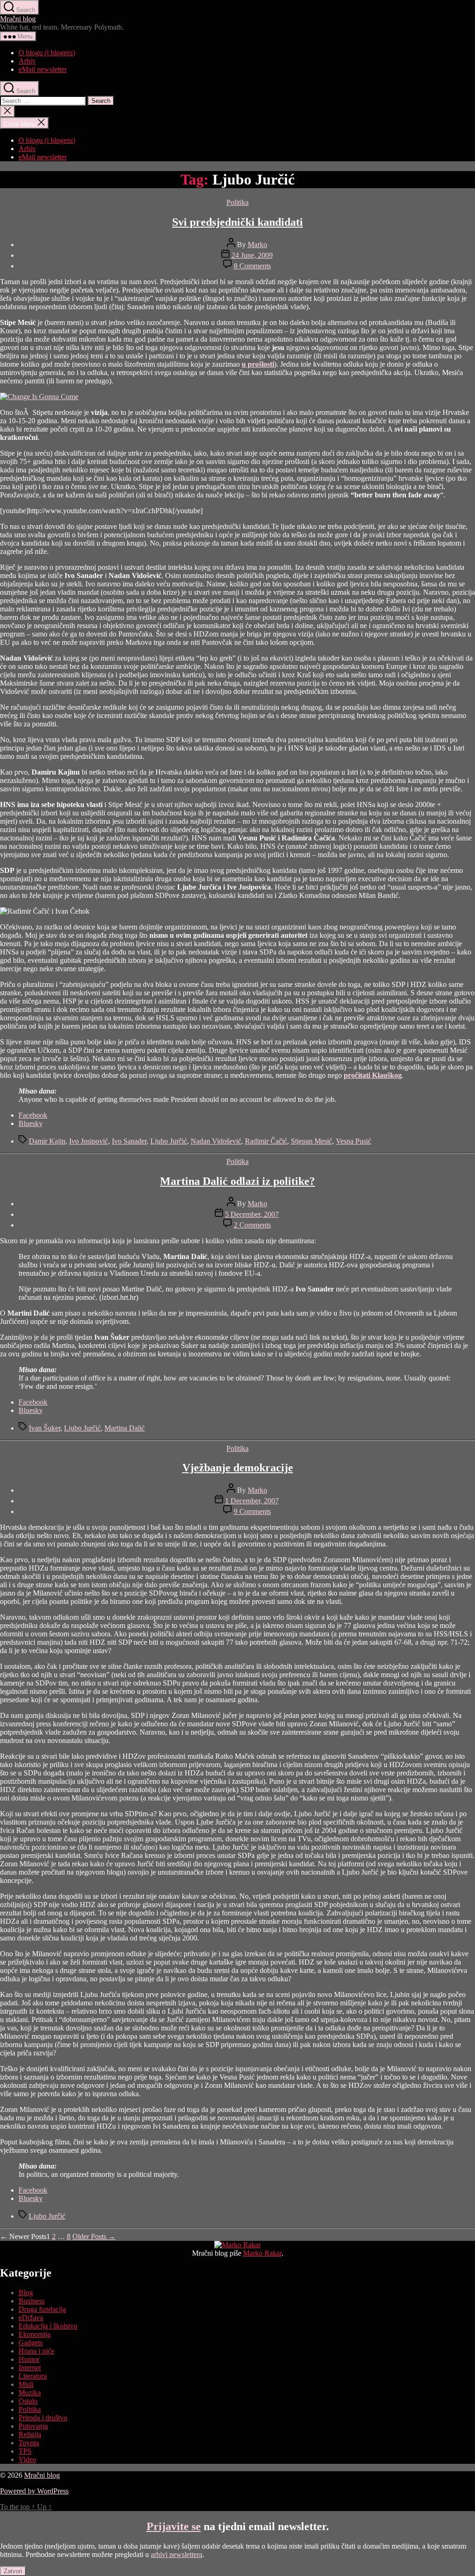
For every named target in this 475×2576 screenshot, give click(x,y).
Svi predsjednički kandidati (237, 222)
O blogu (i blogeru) (47, 53)
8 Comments (252, 266)
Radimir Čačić (266, 1141)
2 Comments (252, 1225)
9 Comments (252, 1511)
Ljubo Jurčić (169, 1141)
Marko (257, 245)
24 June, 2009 (252, 255)
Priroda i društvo (43, 2418)
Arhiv (27, 61)
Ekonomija (35, 2334)
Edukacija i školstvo (48, 2326)
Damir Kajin (47, 1141)
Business (32, 2301)
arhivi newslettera (177, 2554)
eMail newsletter (43, 69)
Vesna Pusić (353, 1141)
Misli (26, 2384)
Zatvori (13, 2571)
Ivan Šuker (45, 1428)
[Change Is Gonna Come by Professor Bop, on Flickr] (39, 397)
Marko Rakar (262, 2253)
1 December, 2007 (252, 1501)
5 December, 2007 (252, 1214)
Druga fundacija (42, 2309)
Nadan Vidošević (216, 1141)
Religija (30, 2434)
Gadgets (31, 2343)
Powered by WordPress (34, 2491)
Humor (29, 2359)
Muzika (30, 2393)
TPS (25, 2451)
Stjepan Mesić (311, 1141)
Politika (237, 202)
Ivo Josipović (89, 1141)
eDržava (31, 2318)
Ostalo (28, 2401)
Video (27, 2459)
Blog (26, 2293)
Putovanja (33, 2426)
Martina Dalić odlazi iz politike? (237, 1181)
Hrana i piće (36, 2351)
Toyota (29, 2443)
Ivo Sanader (129, 1141)
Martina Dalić (125, 1428)
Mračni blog (18, 19)
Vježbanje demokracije (238, 1468)
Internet (30, 2368)
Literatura (33, 2376)
